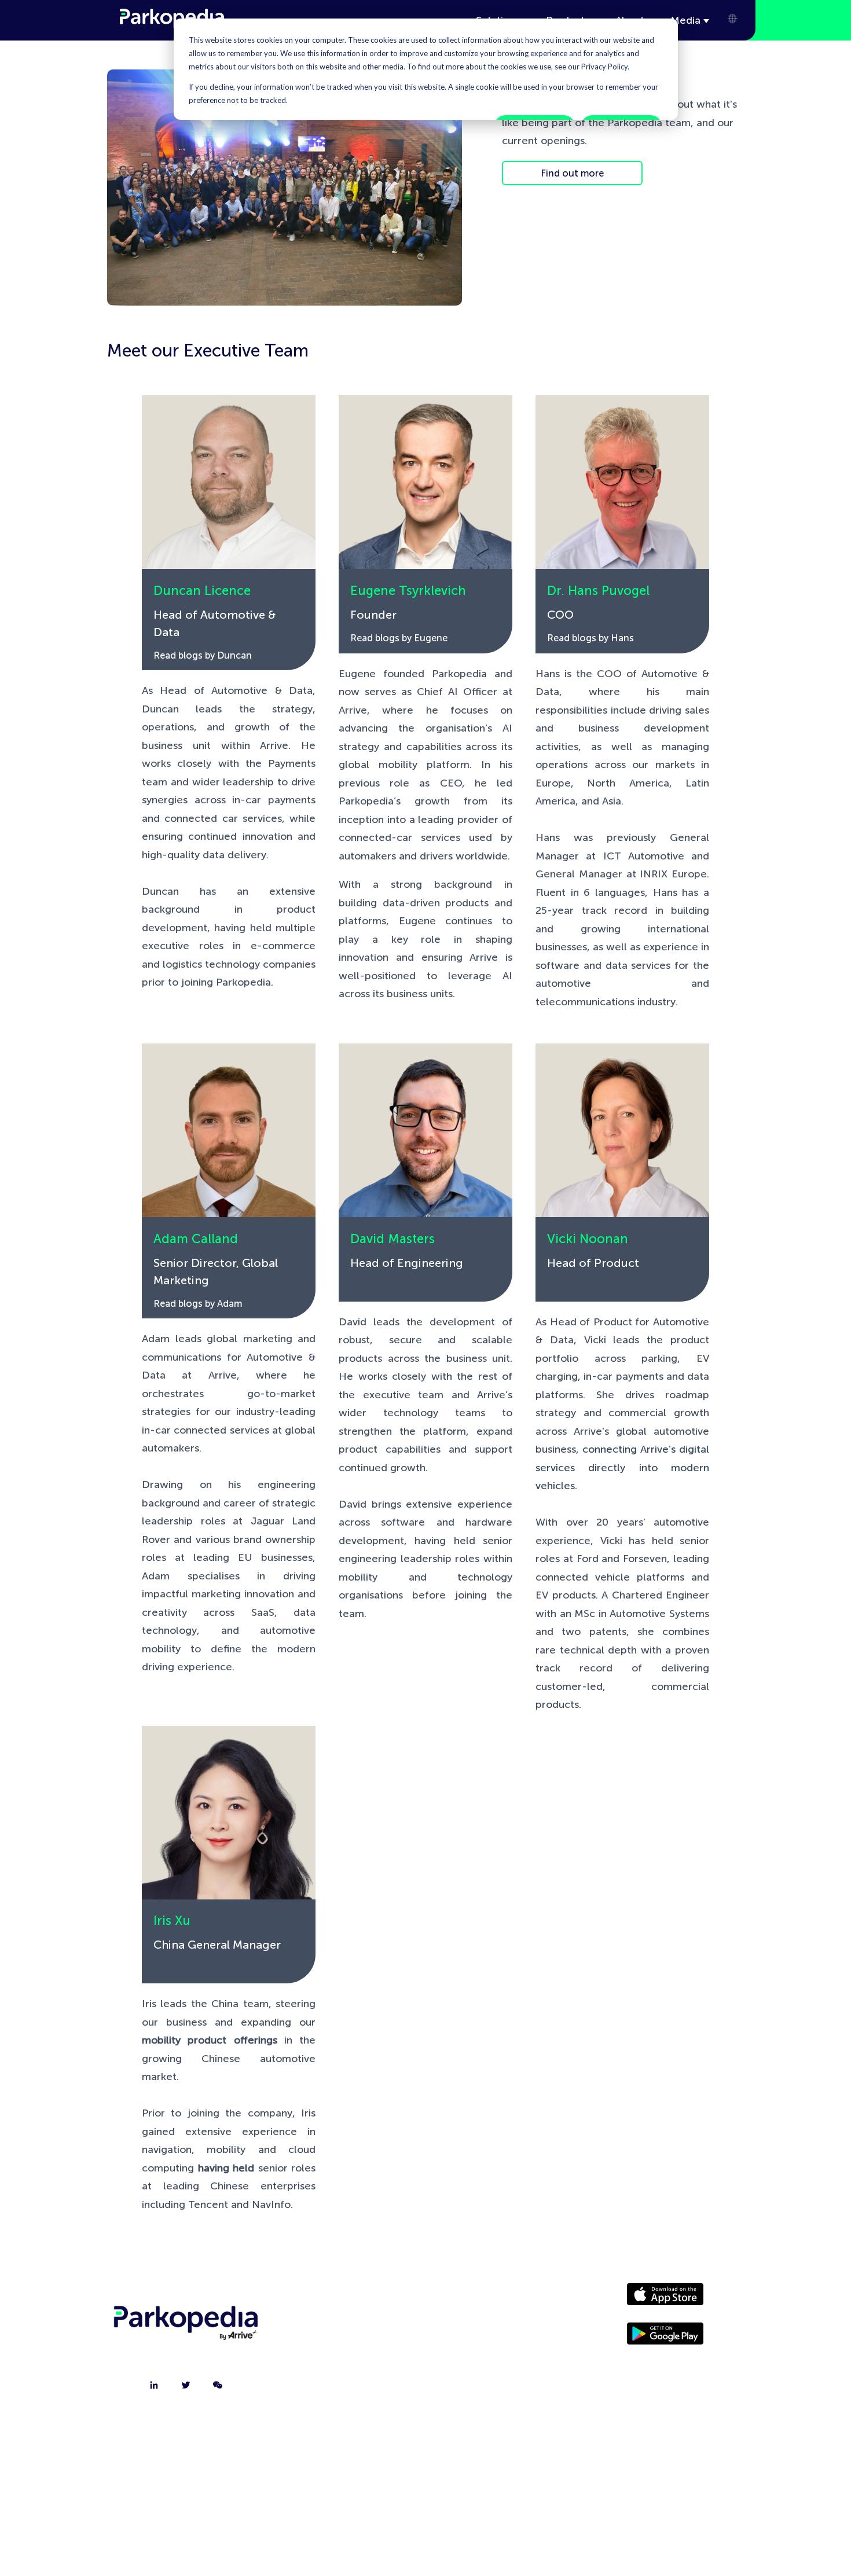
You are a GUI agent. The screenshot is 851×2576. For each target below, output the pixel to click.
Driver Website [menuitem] (486, 2299)
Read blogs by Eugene (399, 638)
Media (685, 20)
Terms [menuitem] (486, 2386)
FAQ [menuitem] (349, 2386)
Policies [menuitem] (486, 2357)
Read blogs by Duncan (203, 655)
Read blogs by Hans (590, 638)
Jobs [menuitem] (349, 2357)
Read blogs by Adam (198, 1304)
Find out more (572, 173)
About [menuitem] (349, 2299)
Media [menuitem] (486, 2328)
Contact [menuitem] (349, 2328)
